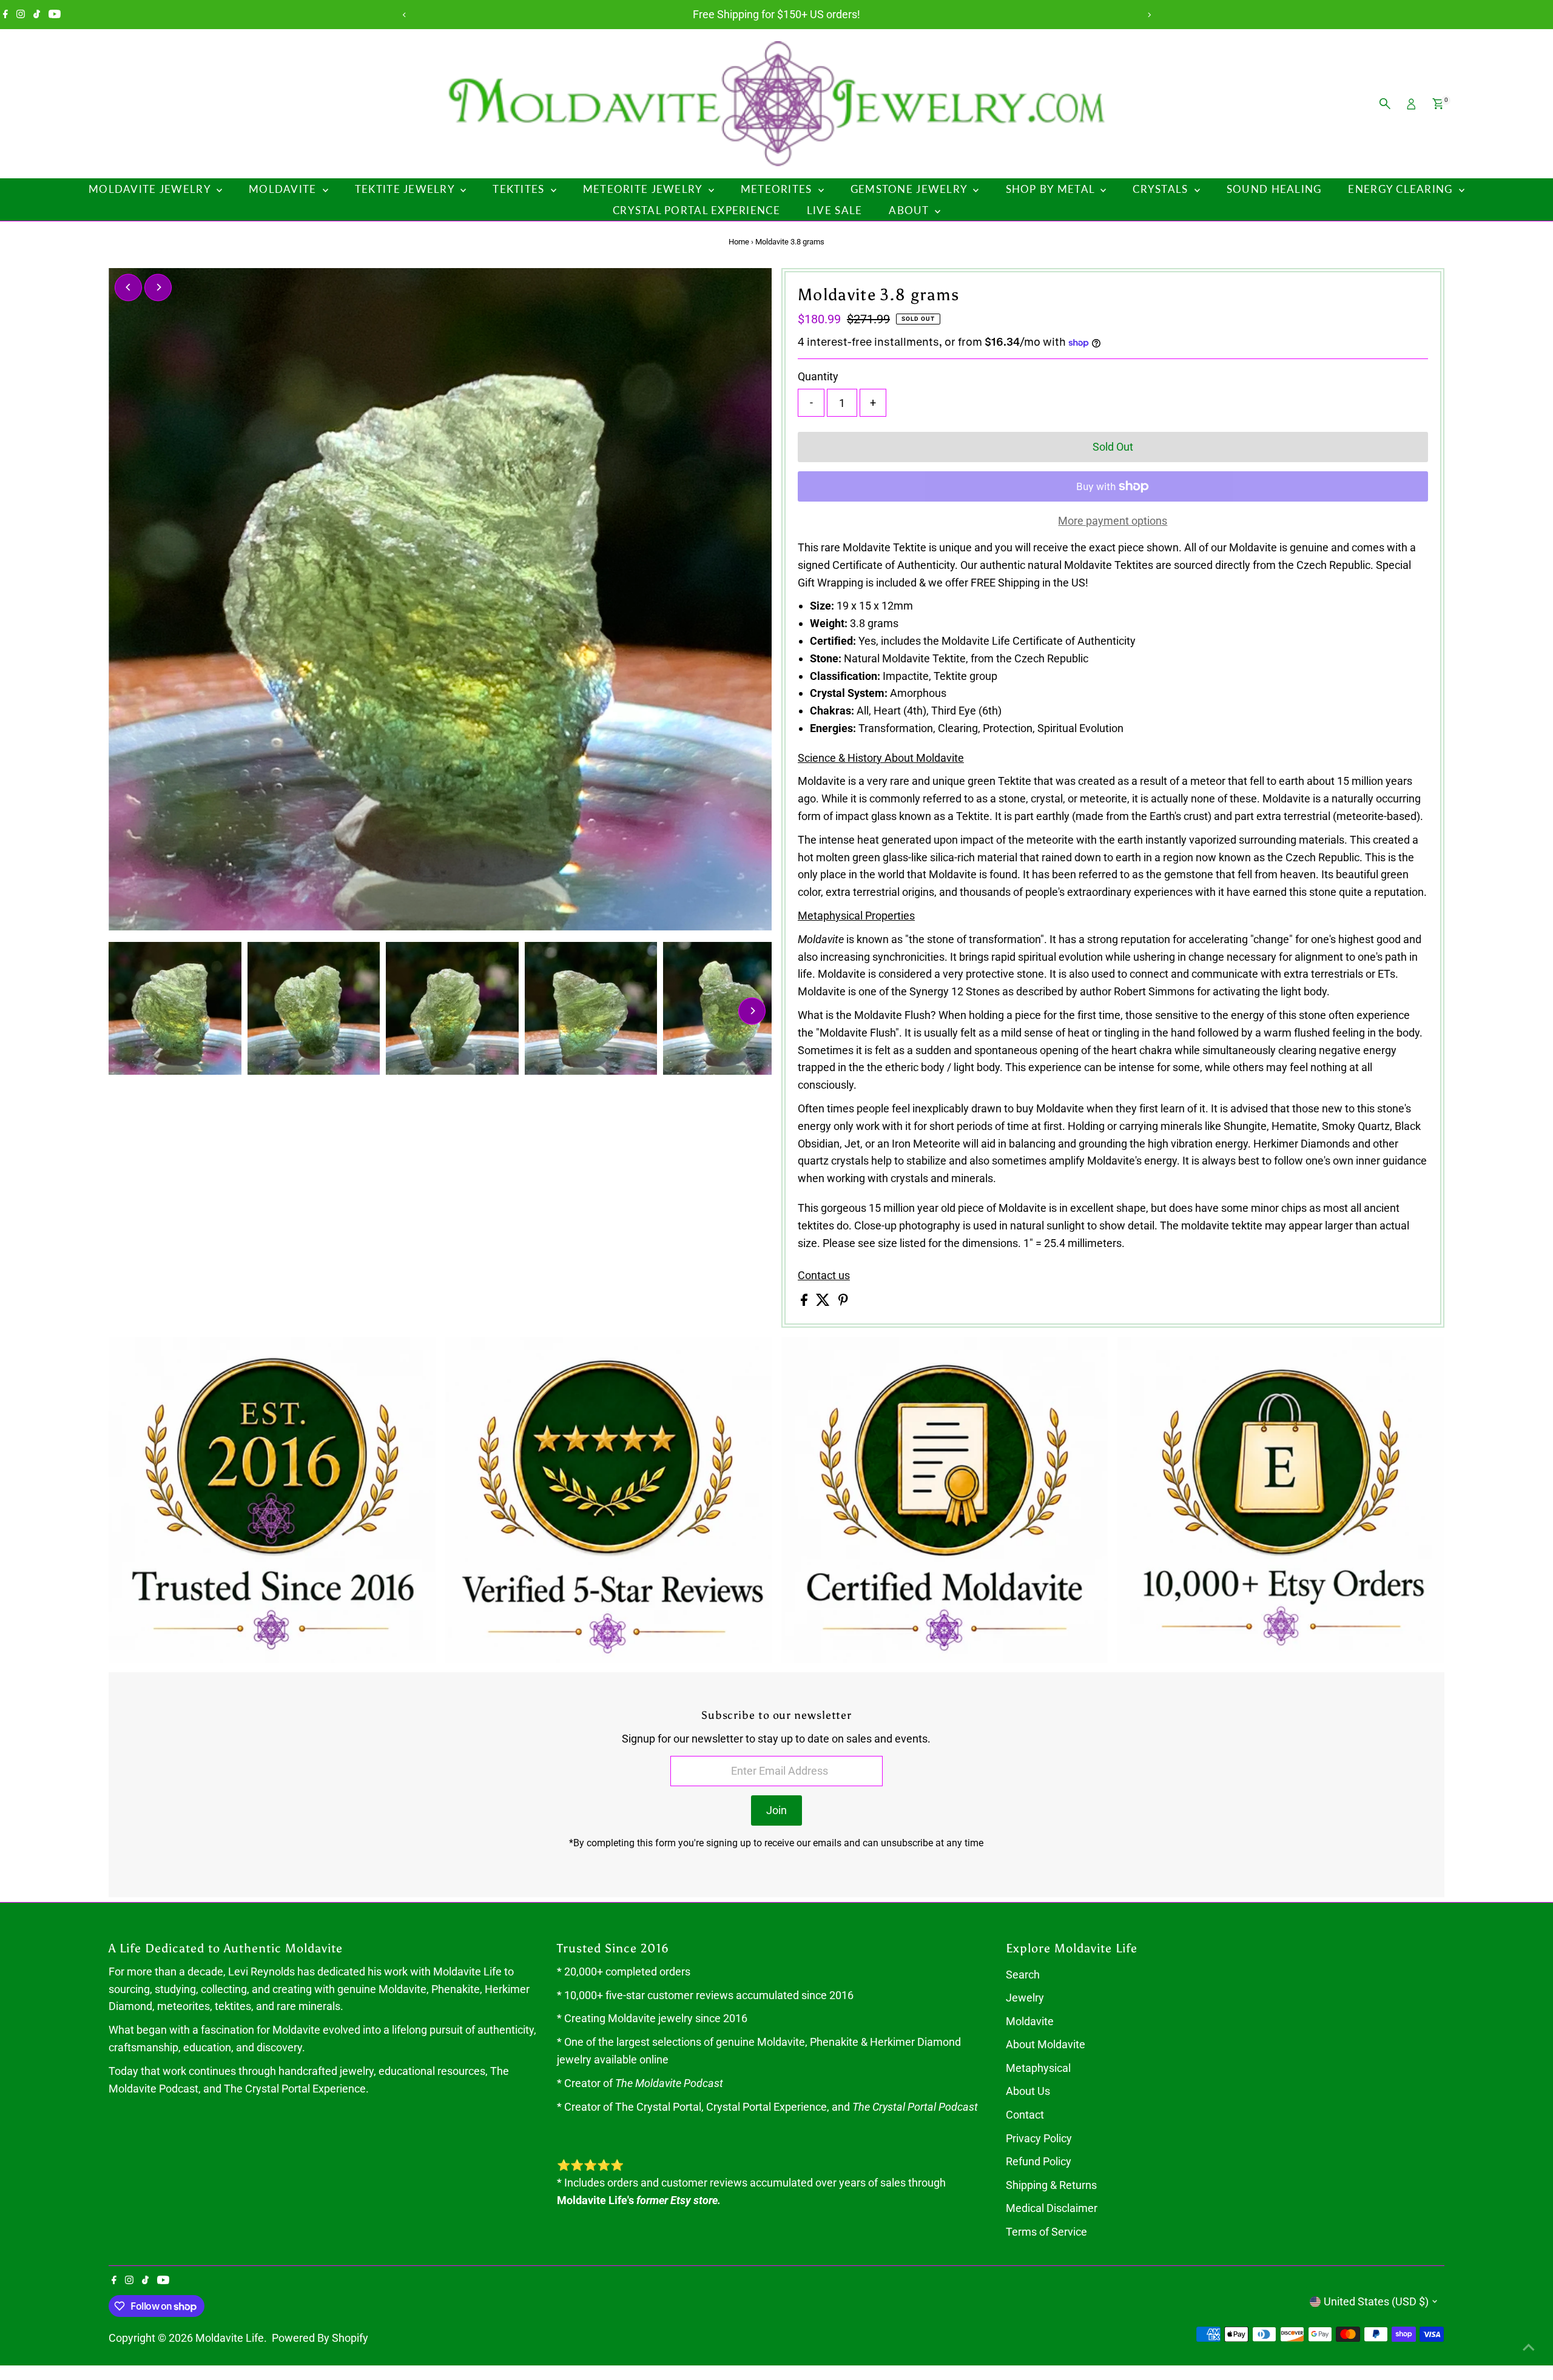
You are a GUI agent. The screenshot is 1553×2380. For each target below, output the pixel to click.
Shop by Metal (1052, 189)
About (910, 210)
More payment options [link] (1113, 521)
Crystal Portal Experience (696, 210)
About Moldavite (1046, 2044)
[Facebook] (5, 15)
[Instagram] (21, 15)
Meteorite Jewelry (644, 189)
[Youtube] (55, 15)
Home (739, 242)
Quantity (818, 376)
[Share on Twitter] (824, 1302)
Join (776, 1810)
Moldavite (284, 189)
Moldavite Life (230, 2338)
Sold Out (1113, 447)
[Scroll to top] (1529, 2347)
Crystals (1162, 189)
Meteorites (778, 189)
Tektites (520, 189)
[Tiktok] (37, 15)
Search (1023, 1975)
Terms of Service (1046, 2232)
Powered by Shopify (320, 2338)
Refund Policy (1039, 2161)
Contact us (824, 1276)
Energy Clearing (1402, 189)
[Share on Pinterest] (843, 1302)
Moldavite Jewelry (151, 189)
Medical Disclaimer (1052, 2208)
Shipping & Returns (1051, 2185)
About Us (1028, 2091)
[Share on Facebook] (805, 1302)
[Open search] (1385, 104)
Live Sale (834, 210)
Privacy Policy (1039, 2138)
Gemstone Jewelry (911, 189)
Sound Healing (1274, 189)
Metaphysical (1038, 2068)
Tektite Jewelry (406, 189)
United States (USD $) (1376, 2301)
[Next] (1149, 15)
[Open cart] (1438, 104)
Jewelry (1025, 1998)
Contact (1025, 2115)
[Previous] (404, 15)
